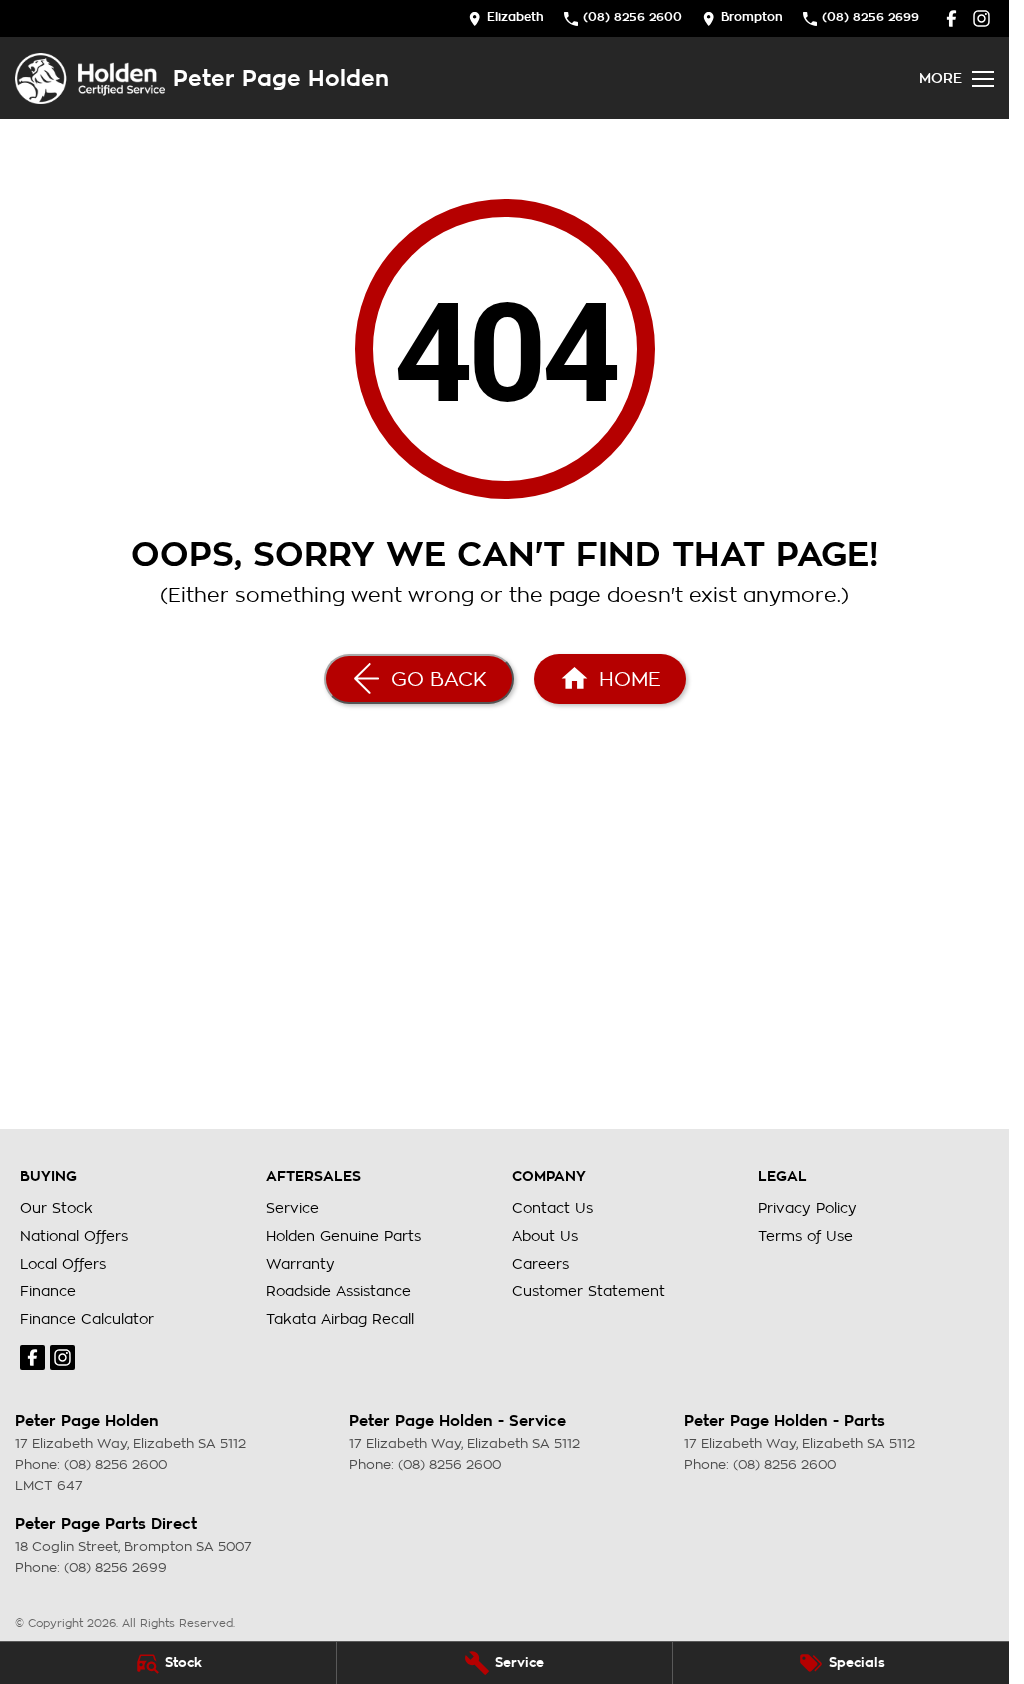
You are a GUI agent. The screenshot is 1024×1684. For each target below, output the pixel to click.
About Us (545, 1236)
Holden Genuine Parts (343, 1236)
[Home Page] (90, 78)
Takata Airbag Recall (340, 1319)
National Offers (74, 1236)
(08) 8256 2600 (115, 1464)
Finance (48, 1291)
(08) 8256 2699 (115, 1567)
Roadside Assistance (338, 1291)
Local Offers (63, 1264)
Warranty (300, 1264)
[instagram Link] (981, 18)
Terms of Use (805, 1236)
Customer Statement (588, 1291)
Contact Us (552, 1208)
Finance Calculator (87, 1319)
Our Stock (56, 1208)
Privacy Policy (807, 1208)
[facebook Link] (951, 18)
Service (292, 1208)
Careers (540, 1264)
